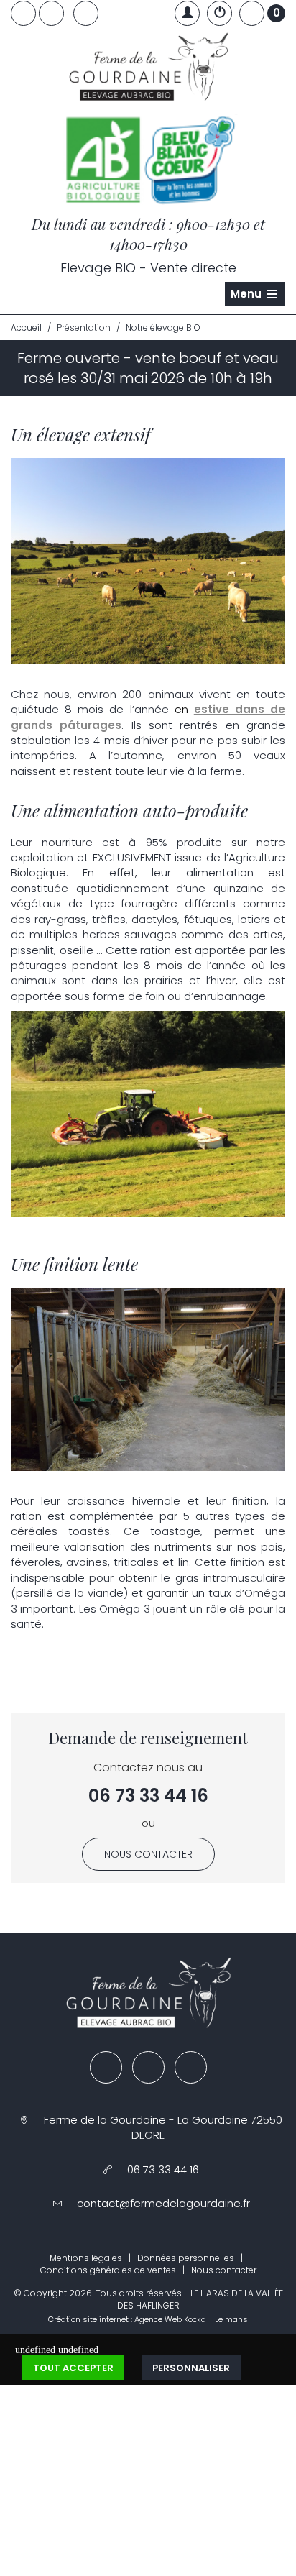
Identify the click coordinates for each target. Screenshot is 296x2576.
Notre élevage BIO (163, 327)
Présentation (84, 327)
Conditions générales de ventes (108, 2270)
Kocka (195, 2319)
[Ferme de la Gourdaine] (148, 70)
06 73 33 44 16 (148, 1796)
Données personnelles (186, 2258)
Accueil (26, 327)
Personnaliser (191, 2368)
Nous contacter (148, 1854)
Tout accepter (73, 2368)
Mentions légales (86, 2258)
